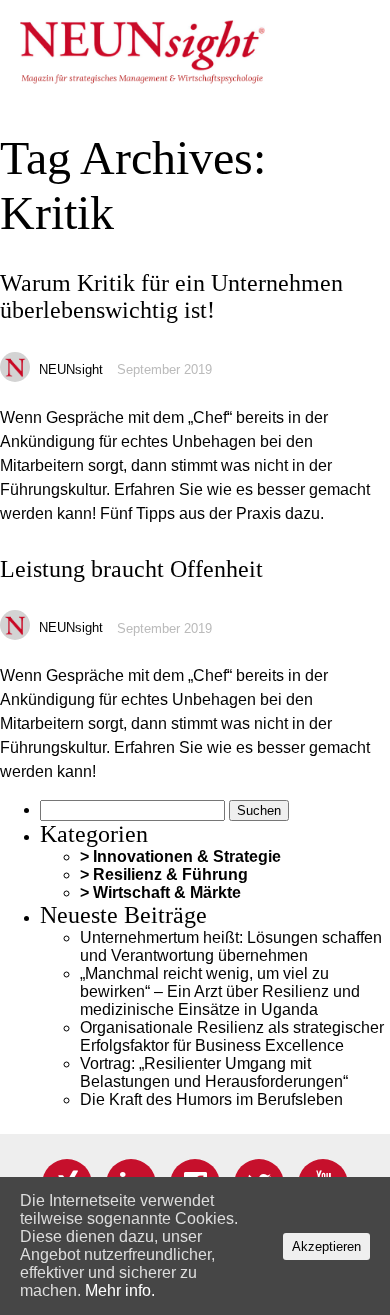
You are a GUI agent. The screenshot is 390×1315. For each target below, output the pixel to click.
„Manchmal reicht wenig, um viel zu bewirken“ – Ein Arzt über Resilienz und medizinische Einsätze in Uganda (220, 991)
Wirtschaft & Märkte (167, 892)
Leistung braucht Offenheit (131, 569)
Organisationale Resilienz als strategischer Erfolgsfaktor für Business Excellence (232, 1036)
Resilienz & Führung (170, 874)
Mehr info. (120, 1290)
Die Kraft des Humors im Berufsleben (211, 1099)
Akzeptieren (326, 1246)
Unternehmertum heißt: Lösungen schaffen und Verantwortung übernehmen (231, 946)
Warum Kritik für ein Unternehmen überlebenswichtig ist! (171, 296)
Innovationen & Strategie (187, 856)
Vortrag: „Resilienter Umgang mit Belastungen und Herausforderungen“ (214, 1072)
